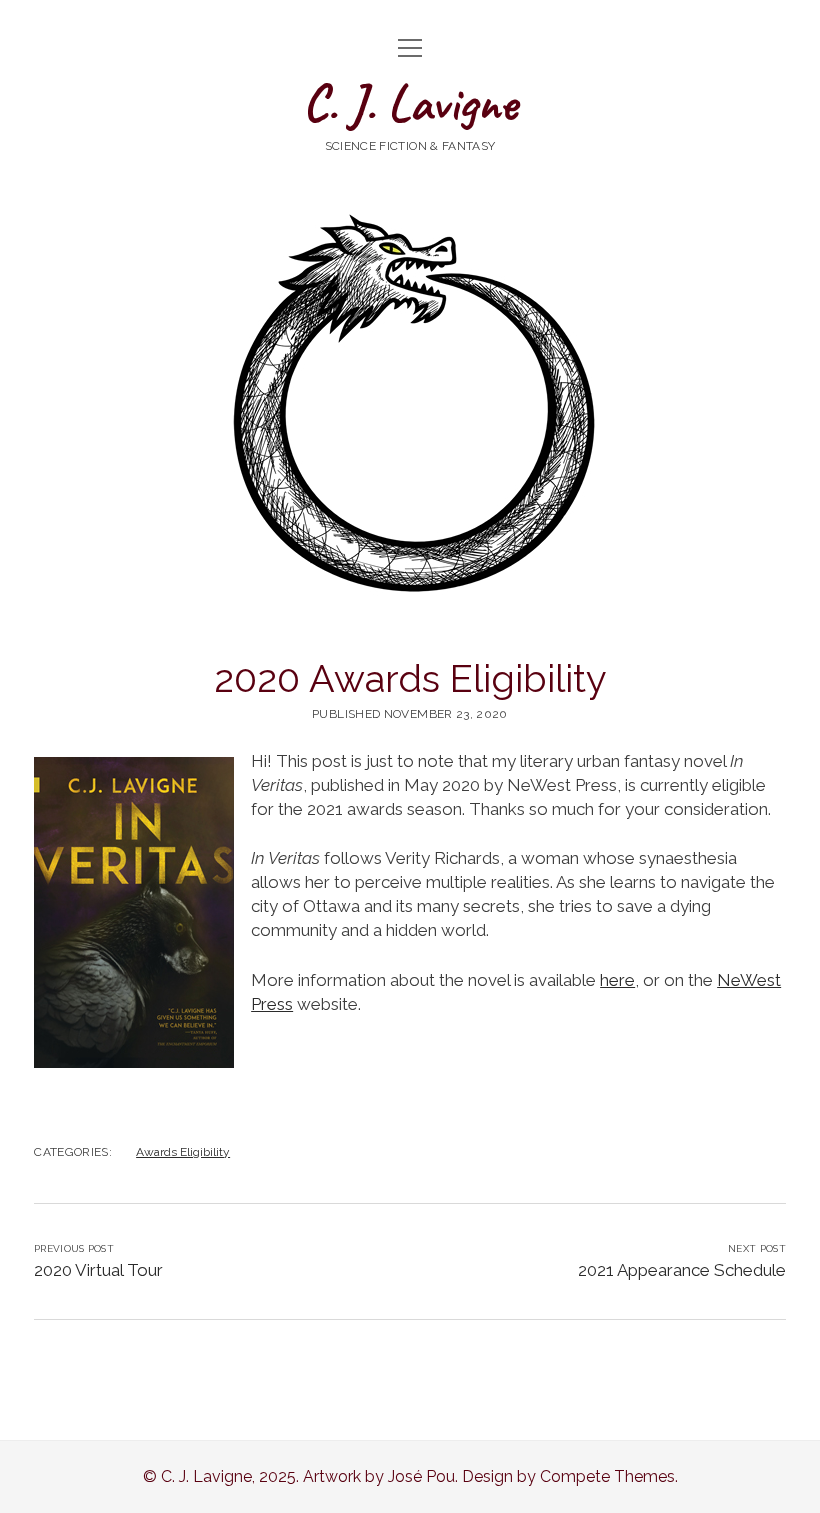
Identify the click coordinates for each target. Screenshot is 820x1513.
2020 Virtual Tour (98, 1270)
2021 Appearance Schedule (682, 1270)
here (617, 980)
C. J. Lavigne (410, 103)
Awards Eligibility (183, 1152)
